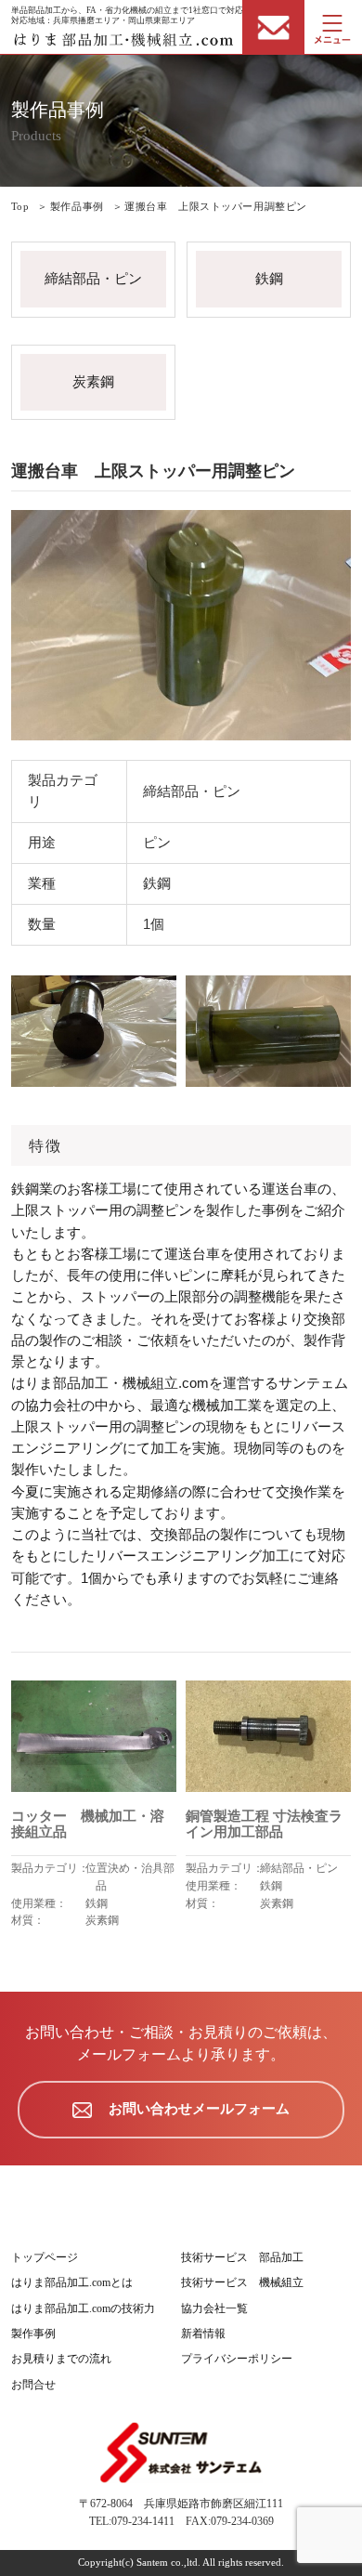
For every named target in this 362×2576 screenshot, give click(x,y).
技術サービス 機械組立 (242, 2282)
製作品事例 (77, 206)
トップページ (45, 2257)
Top (20, 206)
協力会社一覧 (214, 2308)
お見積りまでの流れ (61, 2359)
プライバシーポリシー (237, 2359)
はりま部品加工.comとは (72, 2282)
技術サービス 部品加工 (242, 2257)
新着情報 (203, 2334)
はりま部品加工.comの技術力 (83, 2308)
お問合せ (33, 2385)
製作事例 (33, 2334)
